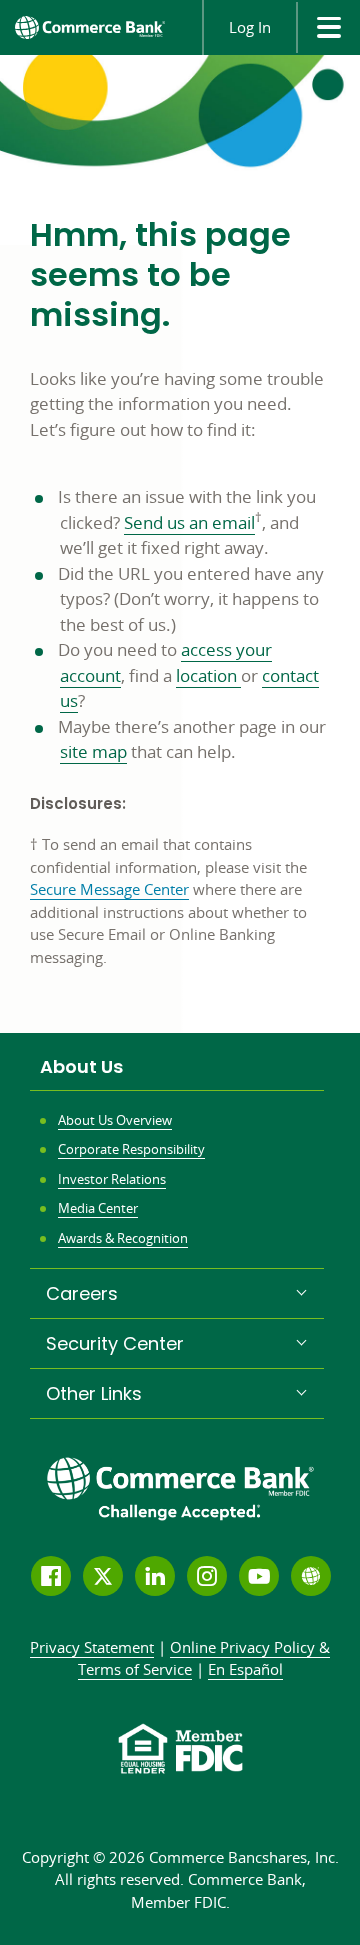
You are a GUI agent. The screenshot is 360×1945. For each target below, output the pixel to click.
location (208, 675)
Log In (250, 27)
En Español (245, 1669)
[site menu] (328, 27)
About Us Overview (115, 1120)
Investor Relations (112, 1179)
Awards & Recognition (123, 1238)
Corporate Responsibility (131, 1149)
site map (93, 751)
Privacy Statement (92, 1647)
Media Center (98, 1208)
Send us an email (189, 522)
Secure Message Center (109, 889)
